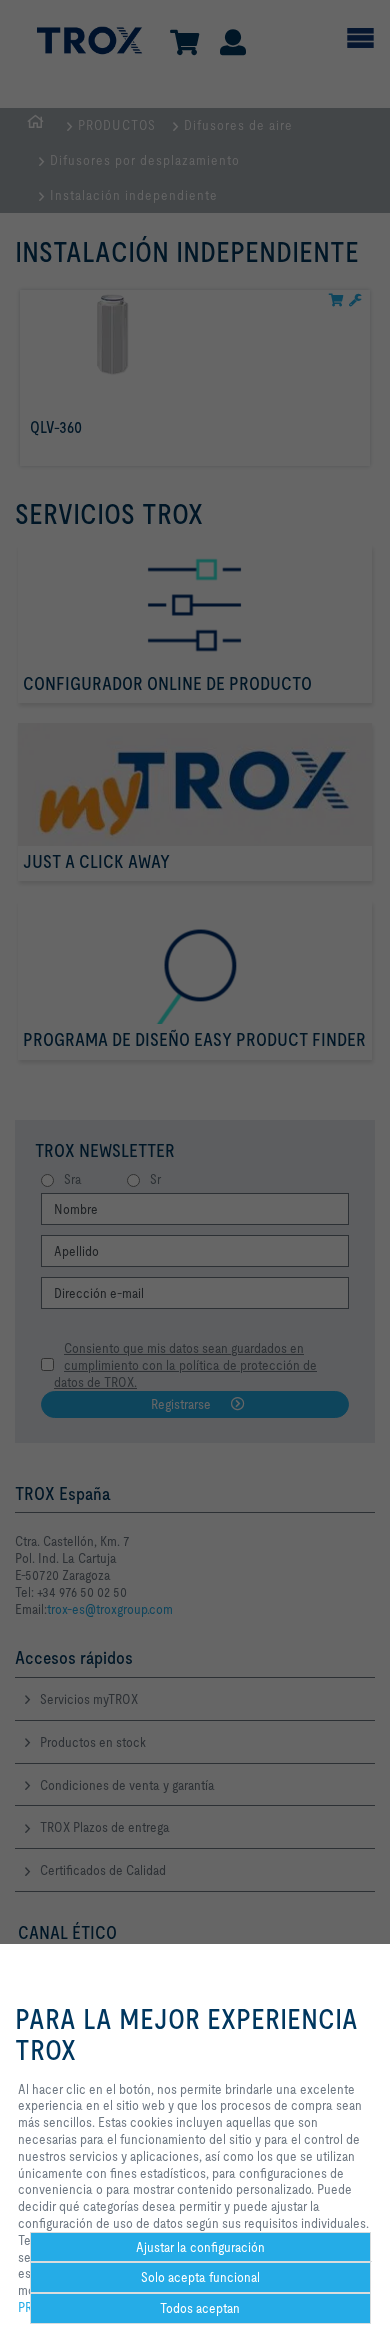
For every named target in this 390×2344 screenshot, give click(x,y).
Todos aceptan (200, 2308)
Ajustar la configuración (200, 2247)
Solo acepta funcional (200, 2277)
